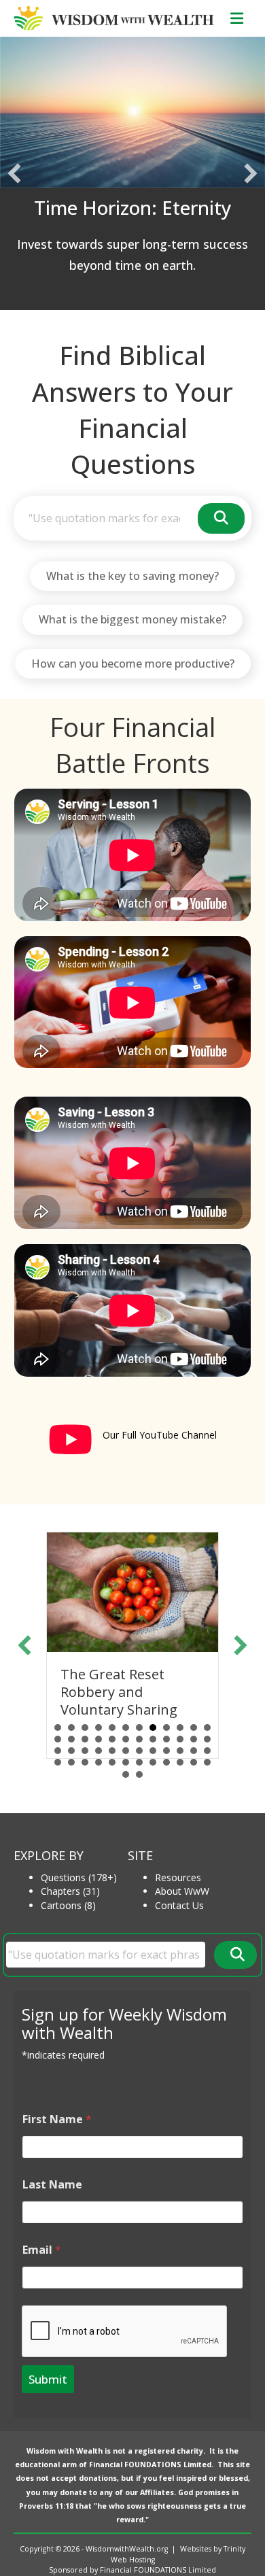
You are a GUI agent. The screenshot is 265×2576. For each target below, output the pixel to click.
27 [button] (85, 1751)
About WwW (182, 1891)
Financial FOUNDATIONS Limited (150, 2465)
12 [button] (207, 1728)
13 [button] (58, 1739)
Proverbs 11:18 (46, 2506)
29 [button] (112, 1751)
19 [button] (139, 1739)
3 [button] (85, 1728)
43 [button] (139, 1762)
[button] (14, 173)
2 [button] (71, 1728)
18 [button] (126, 1739)
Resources (178, 1877)
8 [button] (153, 1728)
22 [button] (180, 1739)
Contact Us (179, 1905)
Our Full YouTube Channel (160, 1435)
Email (42, 2250)
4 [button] (99, 1728)
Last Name (52, 2185)
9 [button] (166, 1728)
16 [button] (99, 1739)
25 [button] (58, 1751)
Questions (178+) (79, 1877)
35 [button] (194, 1751)
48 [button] (207, 1762)
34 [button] (180, 1751)
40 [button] (99, 1762)
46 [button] (180, 1762)
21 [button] (166, 1739)
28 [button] (99, 1751)
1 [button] (58, 1728)
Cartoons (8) (68, 1905)
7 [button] (139, 1728)
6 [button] (126, 1728)
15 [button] (85, 1739)
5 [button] (112, 1728)
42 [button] (126, 1762)
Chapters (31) (70, 1891)
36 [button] (207, 1751)
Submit (48, 2379)
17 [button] (112, 1739)
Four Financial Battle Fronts (132, 745)
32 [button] (153, 1751)
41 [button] (112, 1762)
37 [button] (58, 1762)
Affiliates (157, 2492)
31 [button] (139, 1751)
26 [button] (71, 1751)
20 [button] (153, 1739)
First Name (57, 2119)
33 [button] (166, 1751)
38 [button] (71, 1762)
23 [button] (194, 1739)
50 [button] (139, 1774)
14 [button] (71, 1739)
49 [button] (126, 1774)
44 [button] (153, 1762)
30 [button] (126, 1751)
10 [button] (180, 1728)
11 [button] (194, 1728)
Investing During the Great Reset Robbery (135, 1683)
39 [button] (85, 1762)
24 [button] (207, 1739)
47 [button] (194, 1762)
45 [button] (166, 1762)
